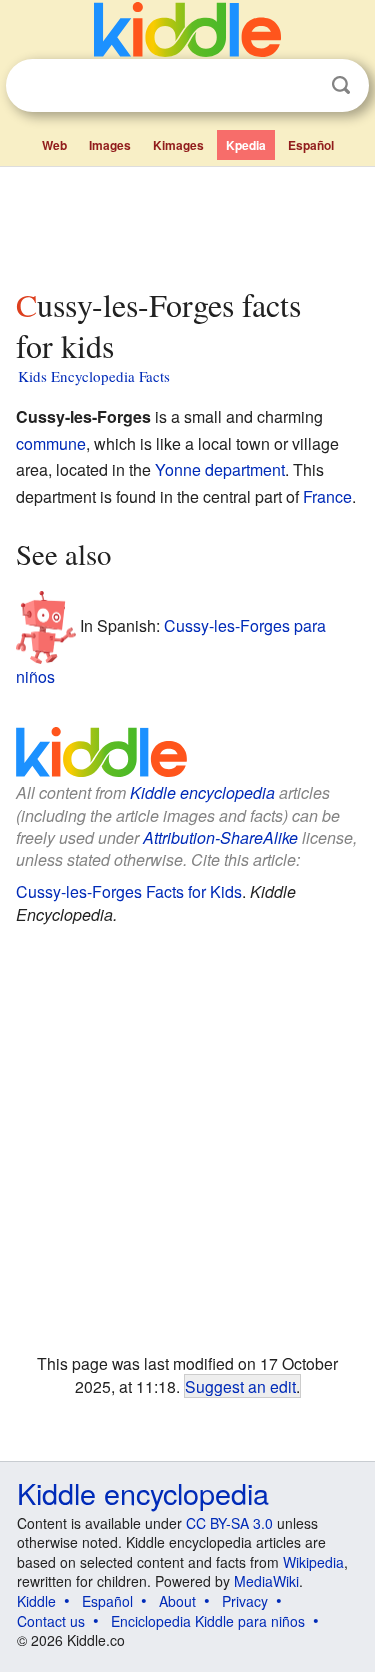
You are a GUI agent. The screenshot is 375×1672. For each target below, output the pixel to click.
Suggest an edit (240, 1386)
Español (311, 145)
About (177, 1601)
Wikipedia (313, 1562)
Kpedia (246, 145)
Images (110, 145)
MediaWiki (266, 1581)
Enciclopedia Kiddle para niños (208, 1621)
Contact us (51, 1621)
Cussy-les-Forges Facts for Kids (129, 891)
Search (341, 85)
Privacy (245, 1601)
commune (51, 443)
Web (54, 145)
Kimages (178, 145)
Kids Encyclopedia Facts (94, 376)
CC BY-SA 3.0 (229, 1523)
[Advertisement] (187, 223)
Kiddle (36, 1601)
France (327, 496)
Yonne (178, 469)
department (245, 469)
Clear (300, 86)
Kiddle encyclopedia (202, 792)
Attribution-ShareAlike (220, 837)
